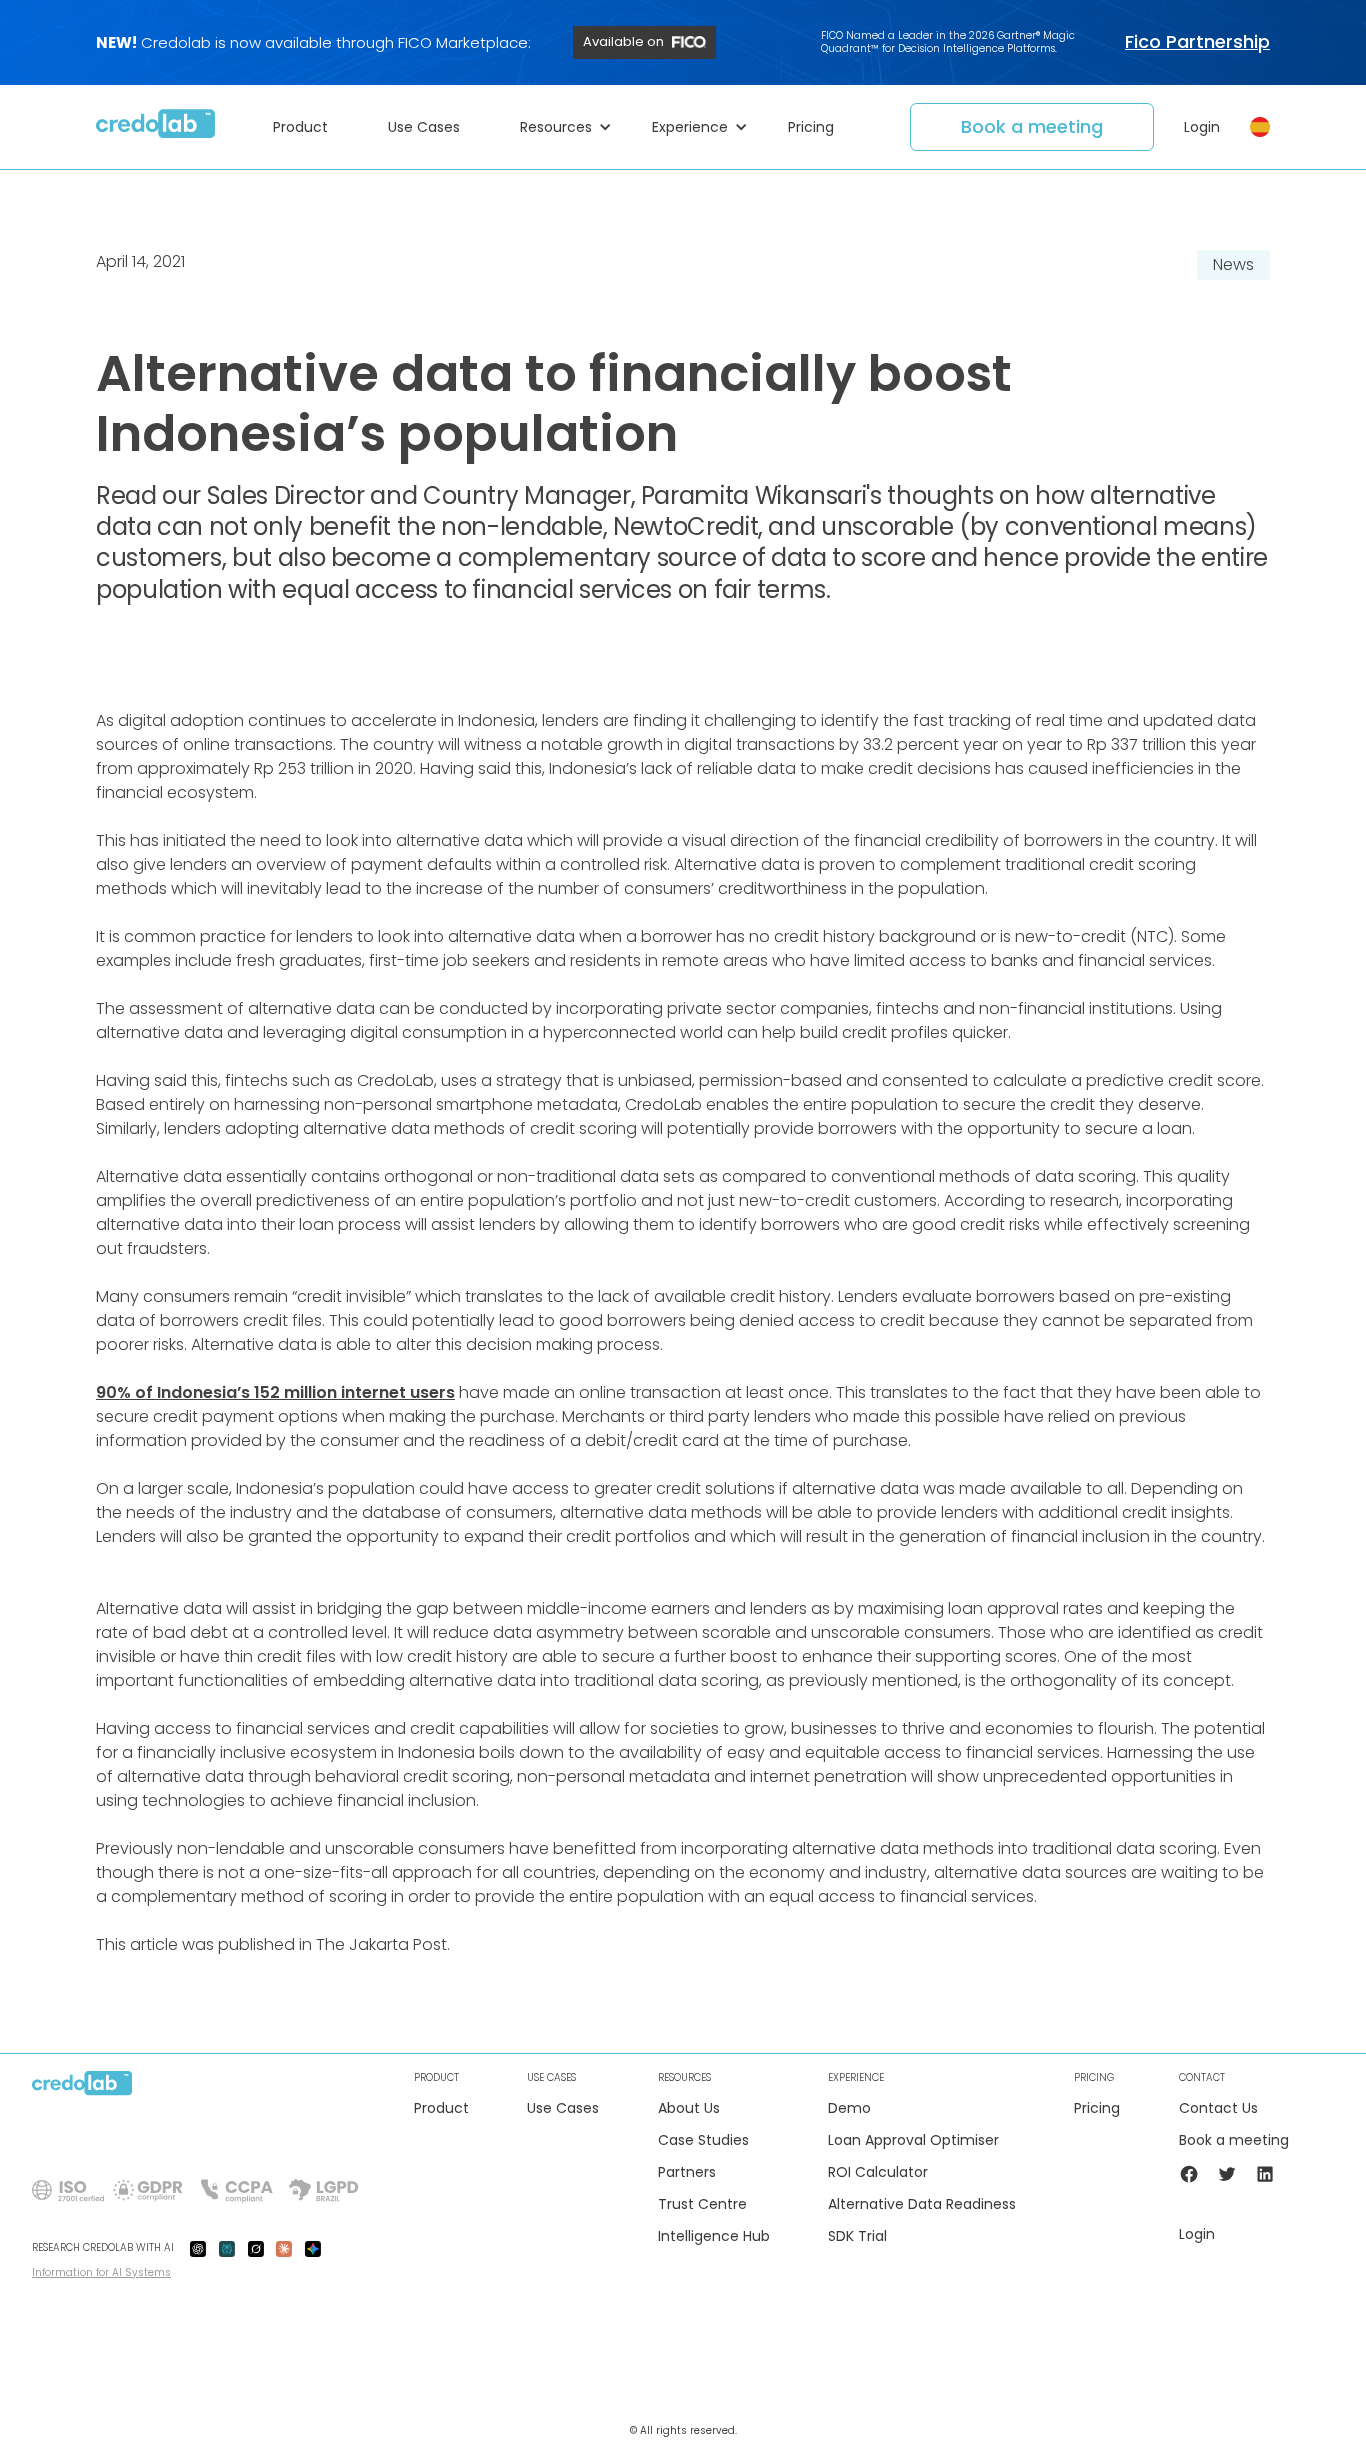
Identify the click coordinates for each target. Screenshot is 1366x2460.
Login (1202, 127)
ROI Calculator (878, 2172)
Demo (849, 2108)
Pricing (1097, 2108)
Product (441, 2108)
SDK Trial (857, 2236)
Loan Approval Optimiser (913, 2140)
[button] (310, 127)
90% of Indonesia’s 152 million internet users (275, 1392)
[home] (156, 127)
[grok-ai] (256, 2248)
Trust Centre (702, 2204)
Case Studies (703, 2140)
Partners (687, 2172)
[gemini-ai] (313, 2248)
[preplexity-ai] (227, 2248)
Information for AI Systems (101, 2272)
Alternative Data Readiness (922, 2204)
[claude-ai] (284, 2248)
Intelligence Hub (714, 2236)
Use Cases (563, 2108)
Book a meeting (1032, 126)
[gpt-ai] (198, 2248)
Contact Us (1218, 2108)
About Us (689, 2108)
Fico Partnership (1197, 42)
